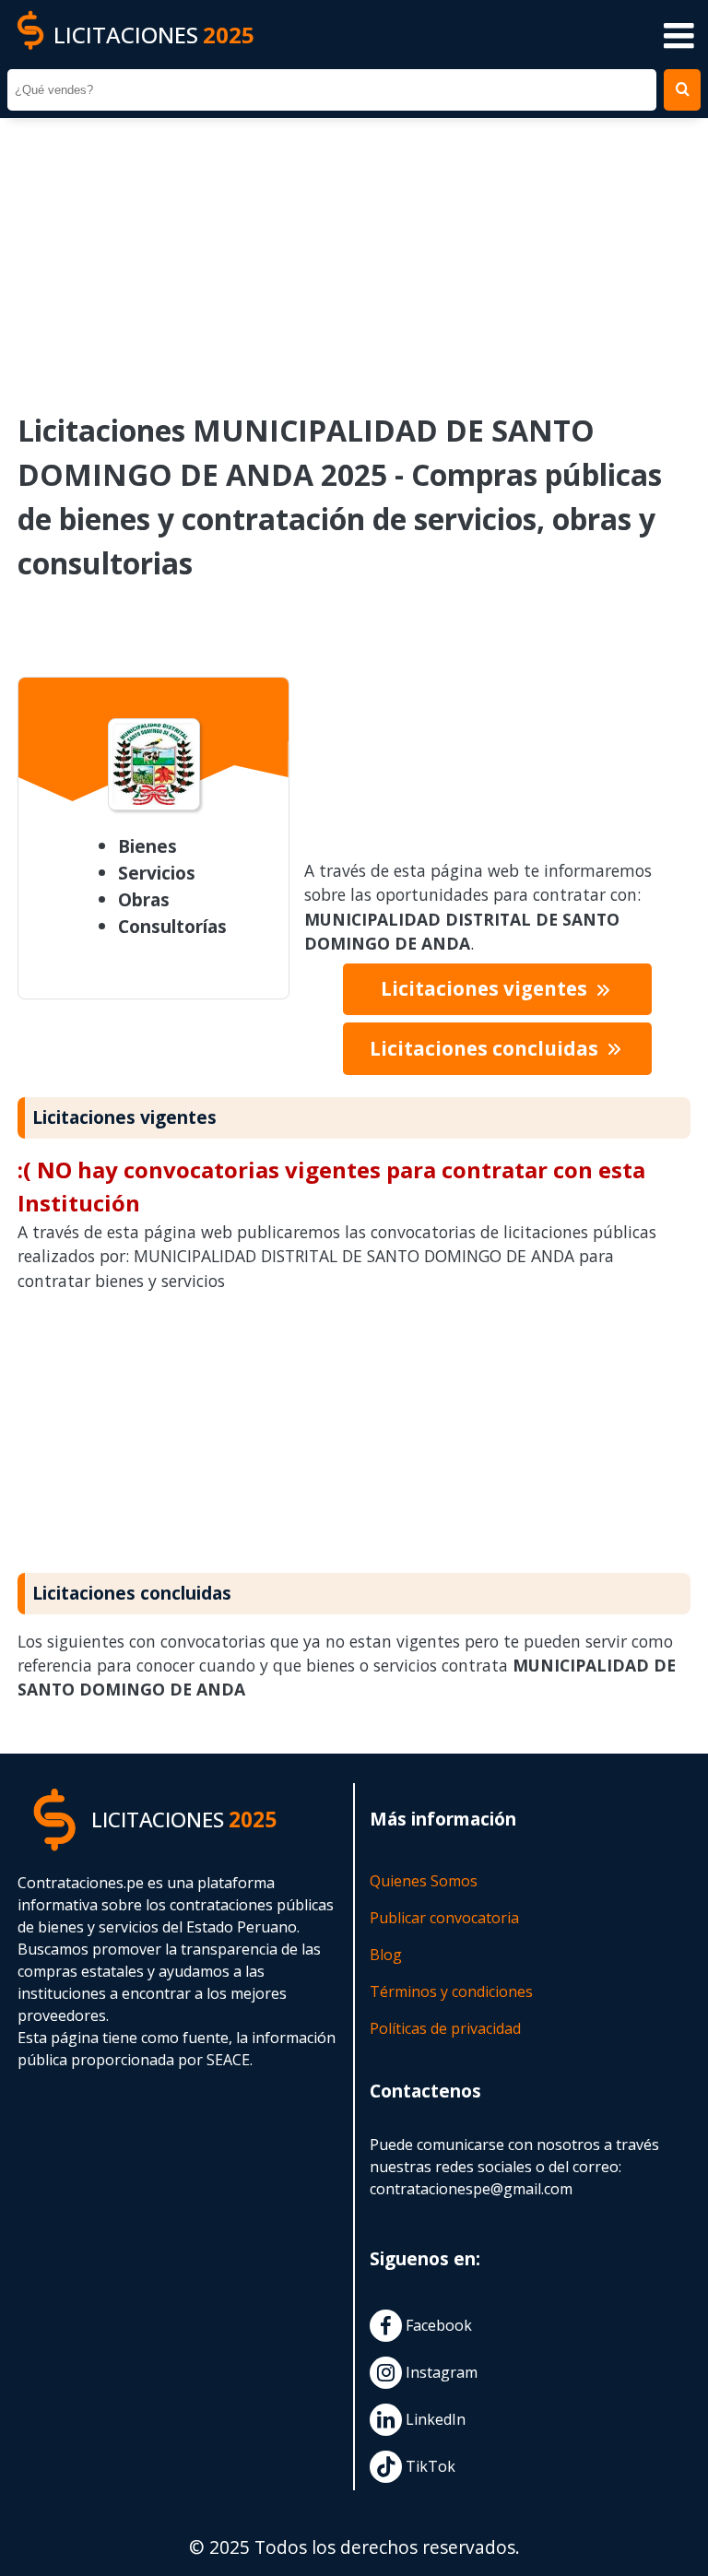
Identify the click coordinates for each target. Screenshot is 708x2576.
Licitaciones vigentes (486, 988)
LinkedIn (434, 2419)
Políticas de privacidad (445, 2028)
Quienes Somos (424, 1881)
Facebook (437, 2325)
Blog (386, 1955)
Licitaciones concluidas (486, 1048)
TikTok (429, 2466)
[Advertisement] (354, 253)
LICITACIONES (154, 35)
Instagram (440, 2372)
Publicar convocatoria (444, 1918)
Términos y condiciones (451, 1991)
